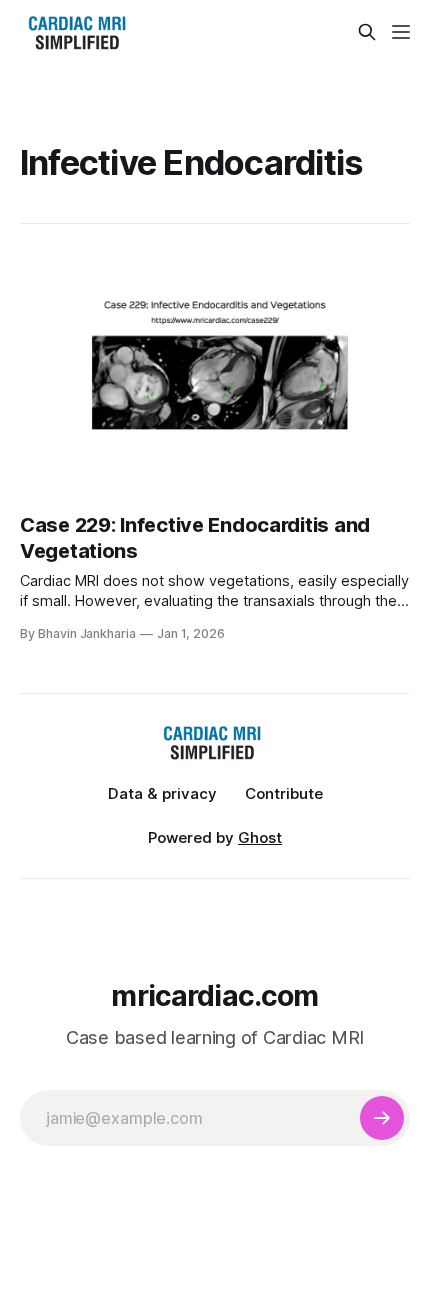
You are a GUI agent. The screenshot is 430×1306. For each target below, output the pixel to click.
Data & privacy (162, 793)
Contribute (284, 793)
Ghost (260, 837)
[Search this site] (367, 32)
